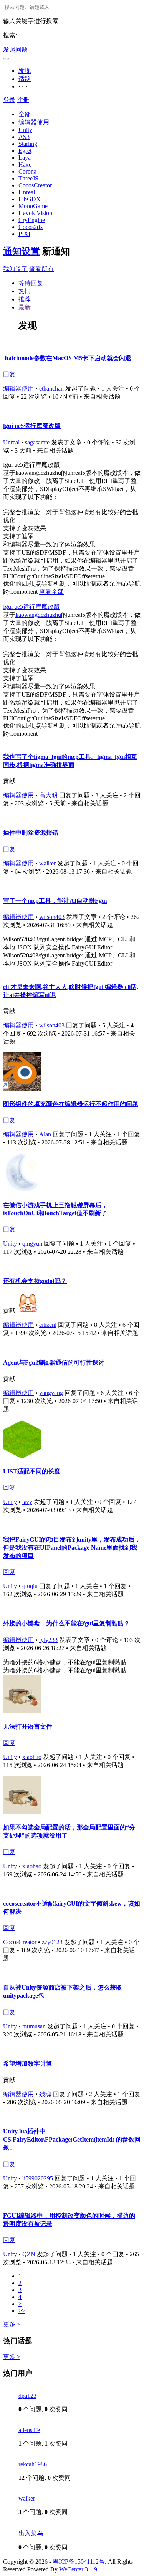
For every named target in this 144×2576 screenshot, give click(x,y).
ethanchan (51, 388)
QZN (29, 2254)
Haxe (25, 165)
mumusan (34, 2026)
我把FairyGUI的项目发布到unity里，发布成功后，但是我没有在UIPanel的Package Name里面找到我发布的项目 (72, 1548)
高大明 (48, 795)
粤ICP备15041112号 (79, 2562)
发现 (25, 71)
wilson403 (52, 917)
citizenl (48, 1325)
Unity (25, 130)
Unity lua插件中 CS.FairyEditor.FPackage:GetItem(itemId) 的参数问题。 (72, 2139)
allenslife (29, 2430)
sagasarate (37, 442)
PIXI (24, 234)
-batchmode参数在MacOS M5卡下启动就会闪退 (67, 358)
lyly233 (48, 1640)
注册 (23, 100)
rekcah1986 (33, 2464)
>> (22, 2311)
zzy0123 (52, 1942)
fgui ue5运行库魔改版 (32, 426)
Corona (27, 171)
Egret (25, 151)
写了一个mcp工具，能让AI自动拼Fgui (55, 901)
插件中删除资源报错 (31, 833)
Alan (45, 1134)
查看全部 (51, 592)
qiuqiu (30, 1586)
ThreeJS (28, 178)
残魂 (45, 2094)
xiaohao (32, 1757)
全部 (25, 114)
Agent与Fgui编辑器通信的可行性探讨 (54, 1362)
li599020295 (38, 2178)
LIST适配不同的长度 (32, 1471)
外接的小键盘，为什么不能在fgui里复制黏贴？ (66, 1623)
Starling (28, 144)
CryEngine (32, 220)
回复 (9, 374)
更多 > (12, 2324)
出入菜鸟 (31, 2533)
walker (47, 863)
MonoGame (33, 206)
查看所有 (41, 269)
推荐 (25, 299)
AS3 (24, 137)
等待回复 (31, 283)
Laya (25, 158)
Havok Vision (35, 213)
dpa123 (27, 2396)
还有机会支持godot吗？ (35, 1281)
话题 (25, 79)
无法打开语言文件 (28, 1727)
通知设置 (22, 251)
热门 (25, 291)
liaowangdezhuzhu (38, 615)
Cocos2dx (31, 227)
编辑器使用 (34, 122)
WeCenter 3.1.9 (78, 2569)
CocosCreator (35, 185)
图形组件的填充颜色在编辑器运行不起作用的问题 (71, 1104)
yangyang (51, 1393)
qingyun (32, 1244)
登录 (9, 100)
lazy (27, 1502)
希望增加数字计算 (28, 2064)
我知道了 (15, 269)
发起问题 (15, 49)
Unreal (27, 192)
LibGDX (30, 199)
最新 (25, 307)
